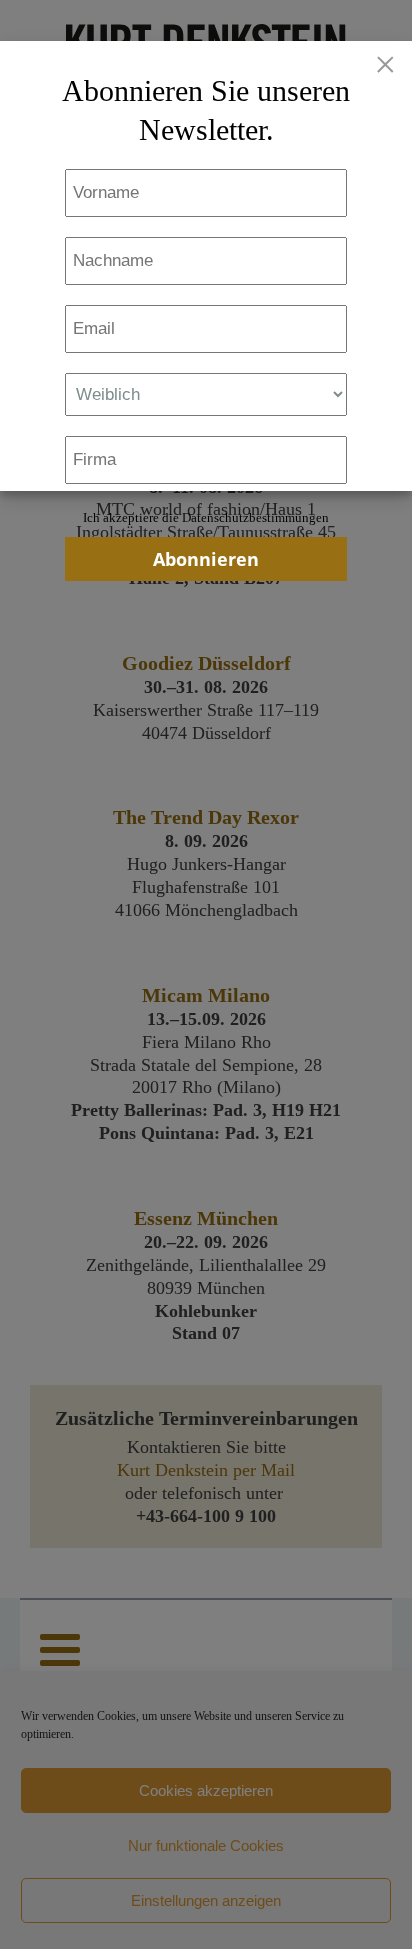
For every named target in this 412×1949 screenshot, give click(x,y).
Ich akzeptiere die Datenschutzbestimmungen (206, 517)
